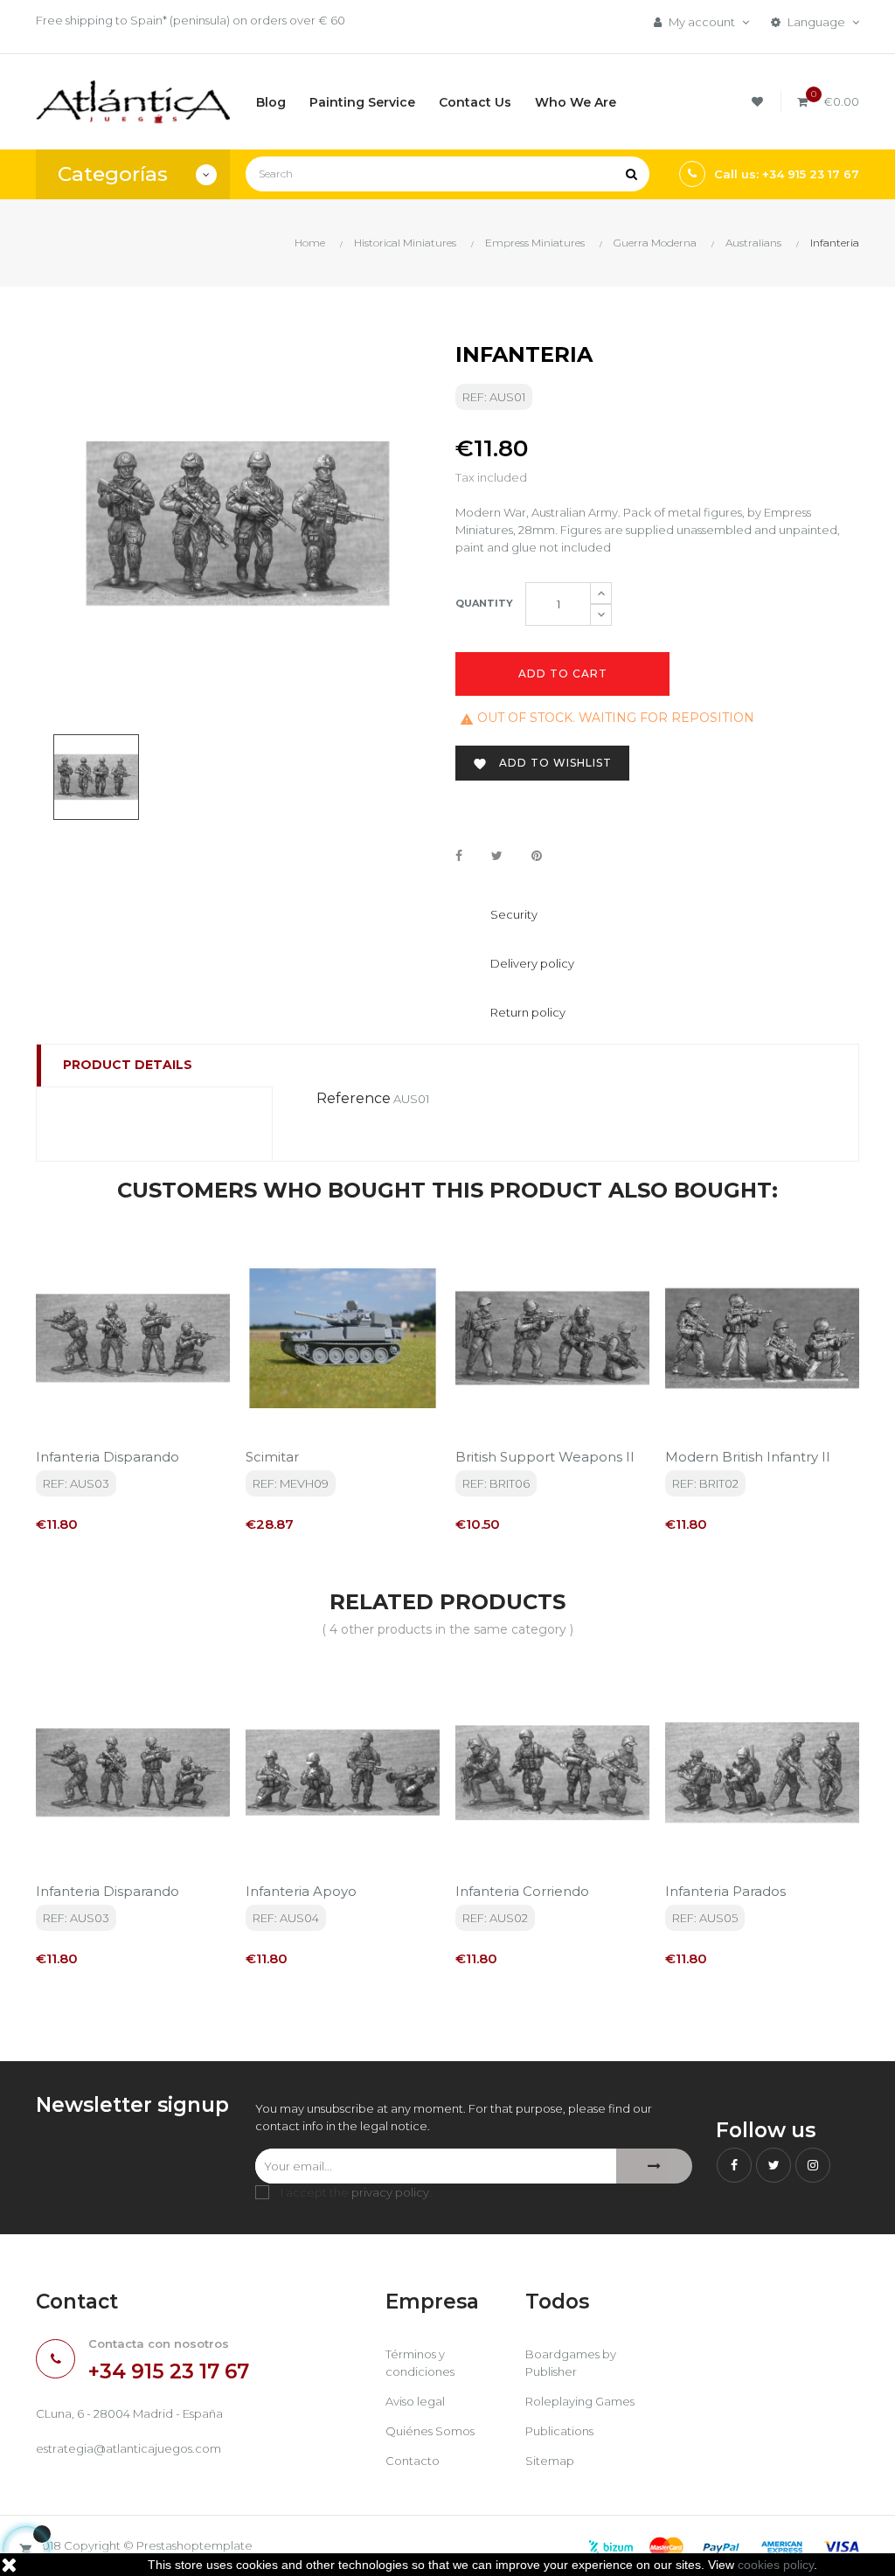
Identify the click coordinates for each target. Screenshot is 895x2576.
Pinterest (537, 857)
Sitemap (550, 2461)
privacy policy (390, 2192)
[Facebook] (734, 2165)
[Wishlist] (760, 102)
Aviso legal (415, 2401)
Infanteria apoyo (301, 1891)
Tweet (497, 857)
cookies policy (776, 2565)
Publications (559, 2431)
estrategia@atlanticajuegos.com (128, 2448)
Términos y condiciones (420, 2363)
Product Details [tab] (128, 1065)
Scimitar (272, 1457)
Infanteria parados (725, 1891)
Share (459, 857)
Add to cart (563, 674)
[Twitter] (774, 2165)
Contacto (413, 2461)
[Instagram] (813, 2165)
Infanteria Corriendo (522, 1891)
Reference (354, 1098)
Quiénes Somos (430, 2431)
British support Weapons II (545, 1457)
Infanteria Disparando (108, 1457)
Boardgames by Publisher (571, 2363)
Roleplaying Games (580, 2401)
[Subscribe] (654, 2166)
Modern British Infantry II (748, 1457)
